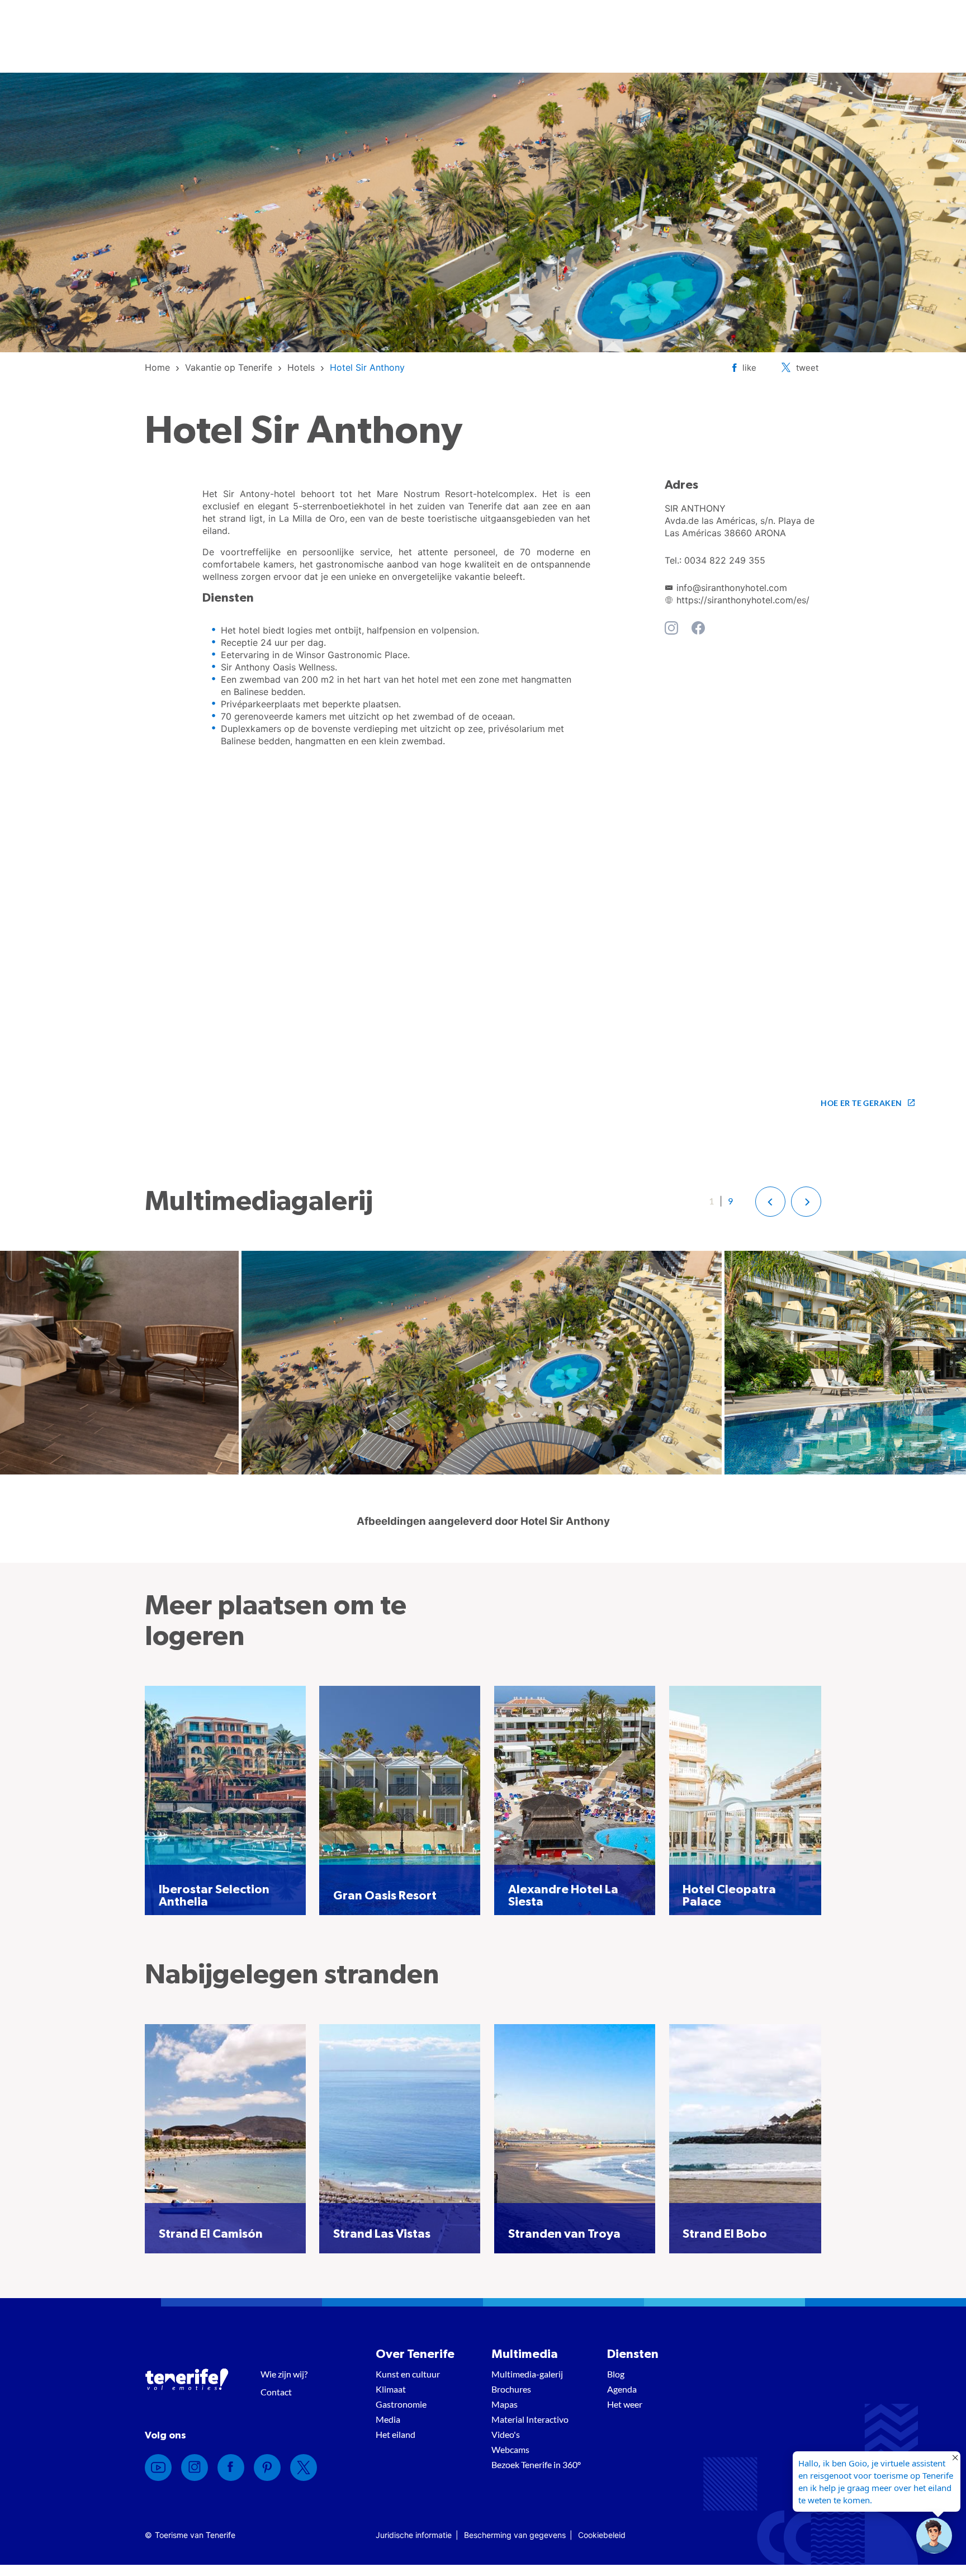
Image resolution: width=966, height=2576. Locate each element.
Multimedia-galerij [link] (527, 2374)
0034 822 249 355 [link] (725, 560)
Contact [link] (276, 2392)
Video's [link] (506, 2434)
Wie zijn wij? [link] (284, 2374)
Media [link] (388, 2419)
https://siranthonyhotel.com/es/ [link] (743, 600)
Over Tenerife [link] (415, 2354)
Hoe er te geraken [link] (861, 1103)
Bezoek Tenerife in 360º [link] (536, 2464)
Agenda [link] (622, 2389)
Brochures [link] (511, 2389)
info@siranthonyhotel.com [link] (732, 588)
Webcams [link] (510, 2449)
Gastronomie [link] (401, 2404)
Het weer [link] (625, 2404)
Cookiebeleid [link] (602, 2535)
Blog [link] (616, 2374)
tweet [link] (807, 368)
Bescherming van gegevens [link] (515, 2535)
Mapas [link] (505, 2404)
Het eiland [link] (396, 2434)
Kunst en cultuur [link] (408, 2374)
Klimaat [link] (391, 2389)
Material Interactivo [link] (530, 2419)
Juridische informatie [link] (414, 2535)
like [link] (749, 368)
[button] (770, 1202)
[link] (157, 367)
